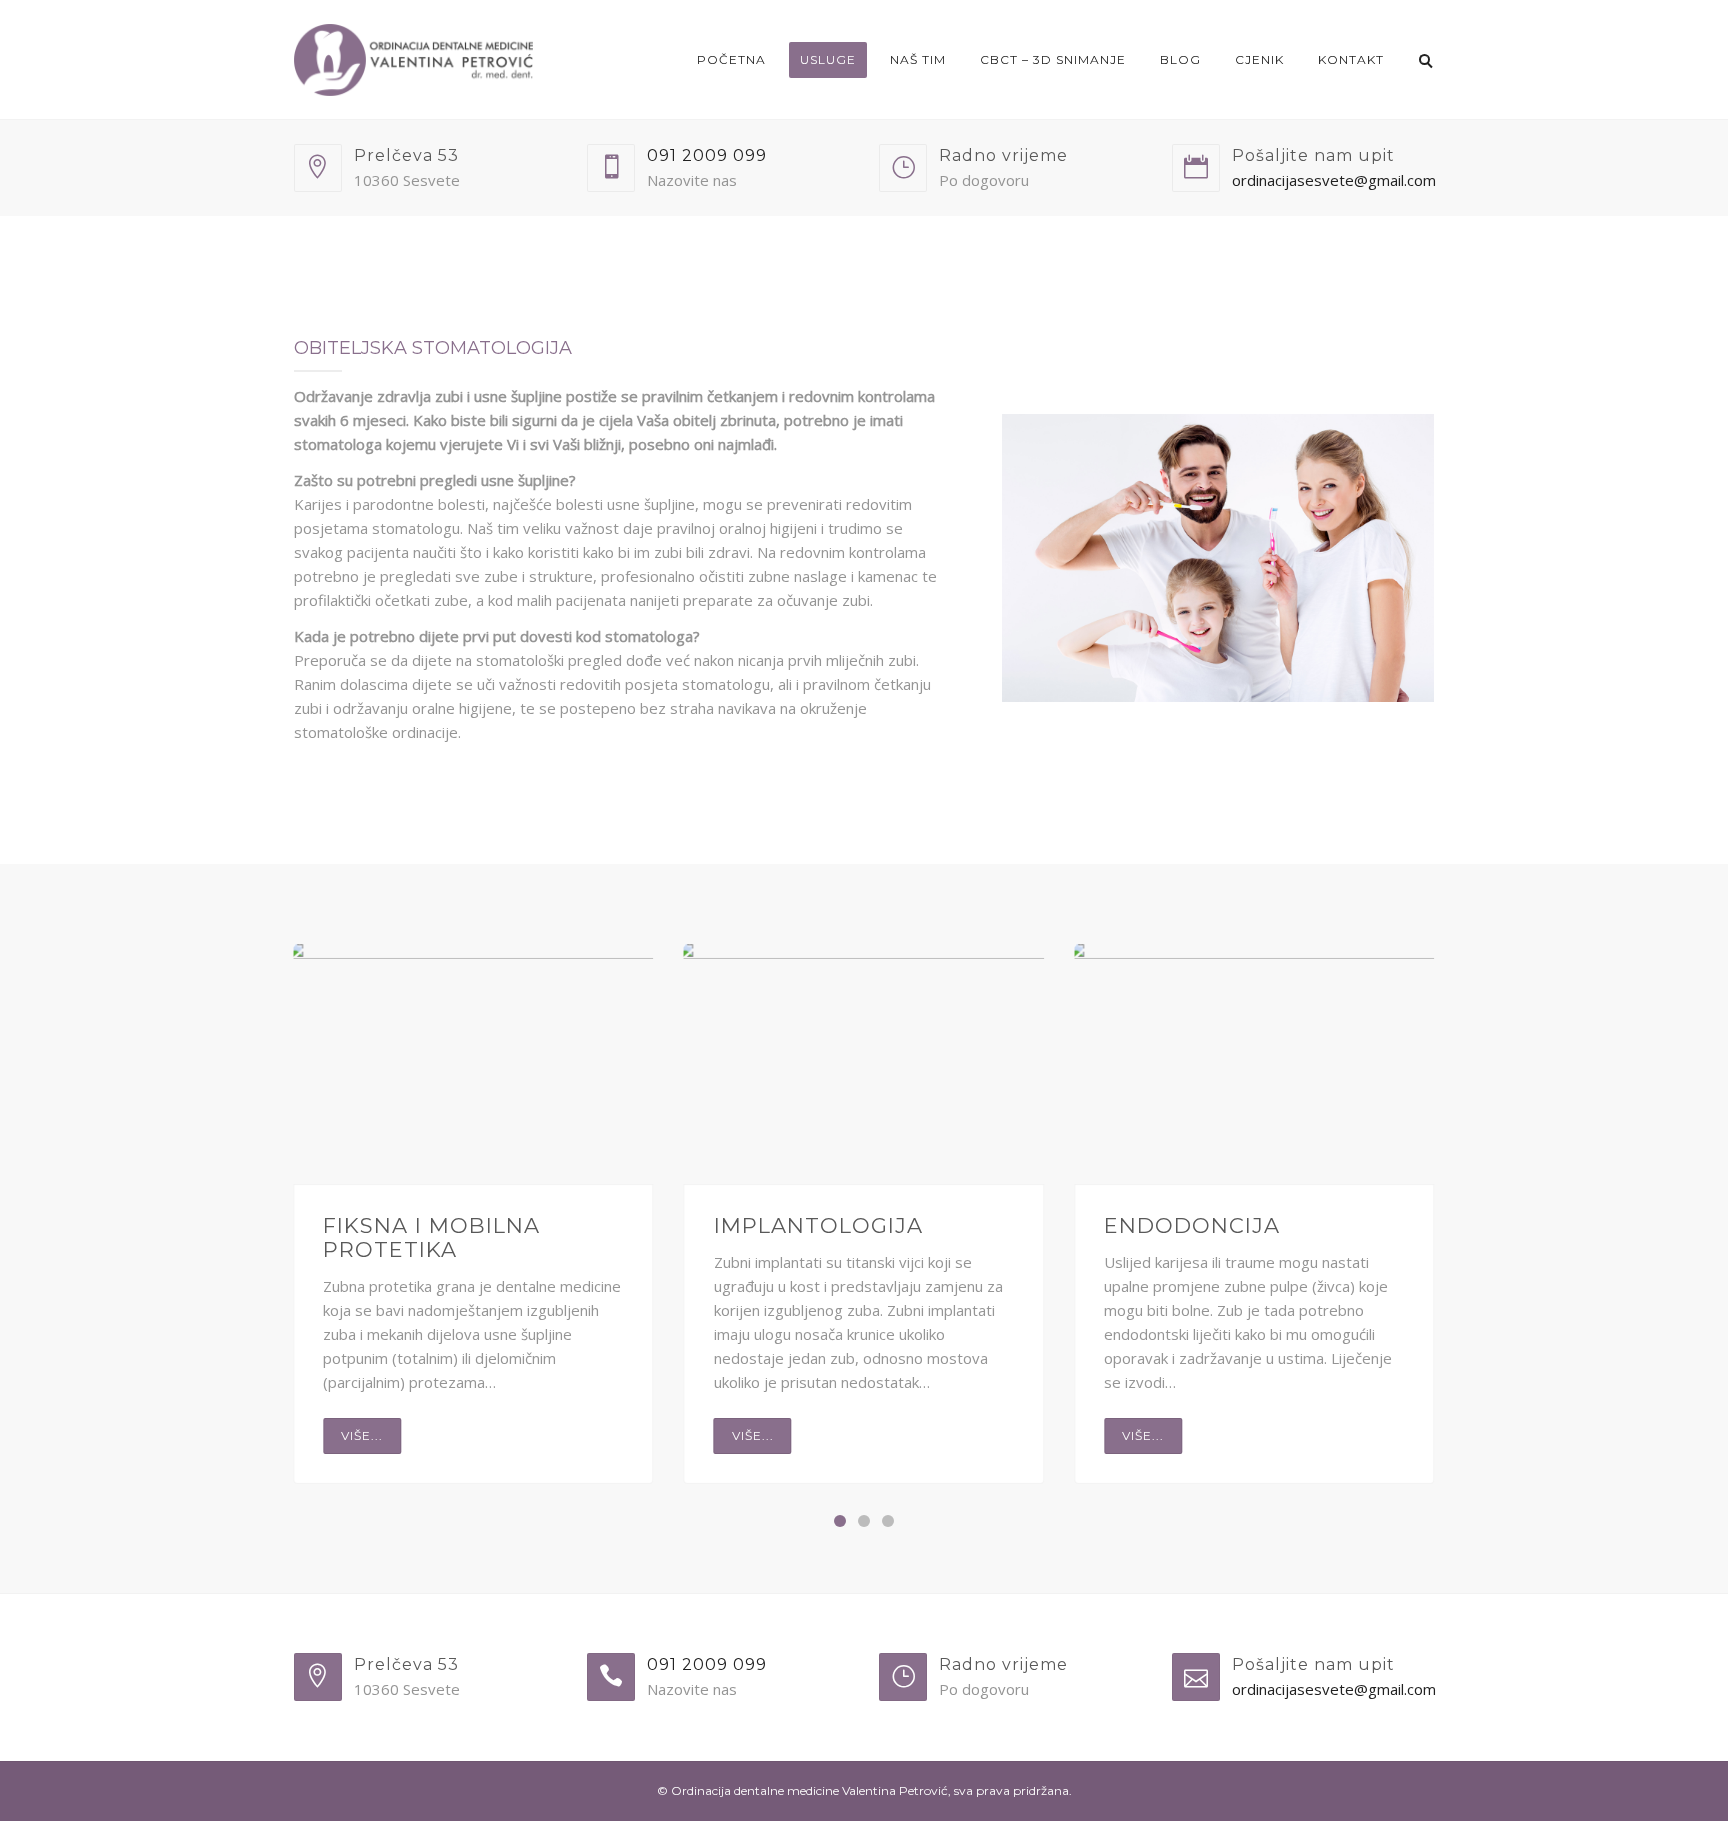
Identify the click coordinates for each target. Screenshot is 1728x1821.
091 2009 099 (707, 155)
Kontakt (1351, 59)
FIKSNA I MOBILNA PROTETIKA (431, 1237)
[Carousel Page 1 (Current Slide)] (840, 1521)
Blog (1180, 59)
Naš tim (918, 59)
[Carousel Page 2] (864, 1521)
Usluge (828, 59)
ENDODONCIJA (1192, 1225)
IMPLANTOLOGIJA (818, 1225)
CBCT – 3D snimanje (1053, 59)
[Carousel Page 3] (888, 1521)
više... (362, 1435)
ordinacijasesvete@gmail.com (1334, 180)
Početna (731, 59)
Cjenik (1259, 59)
